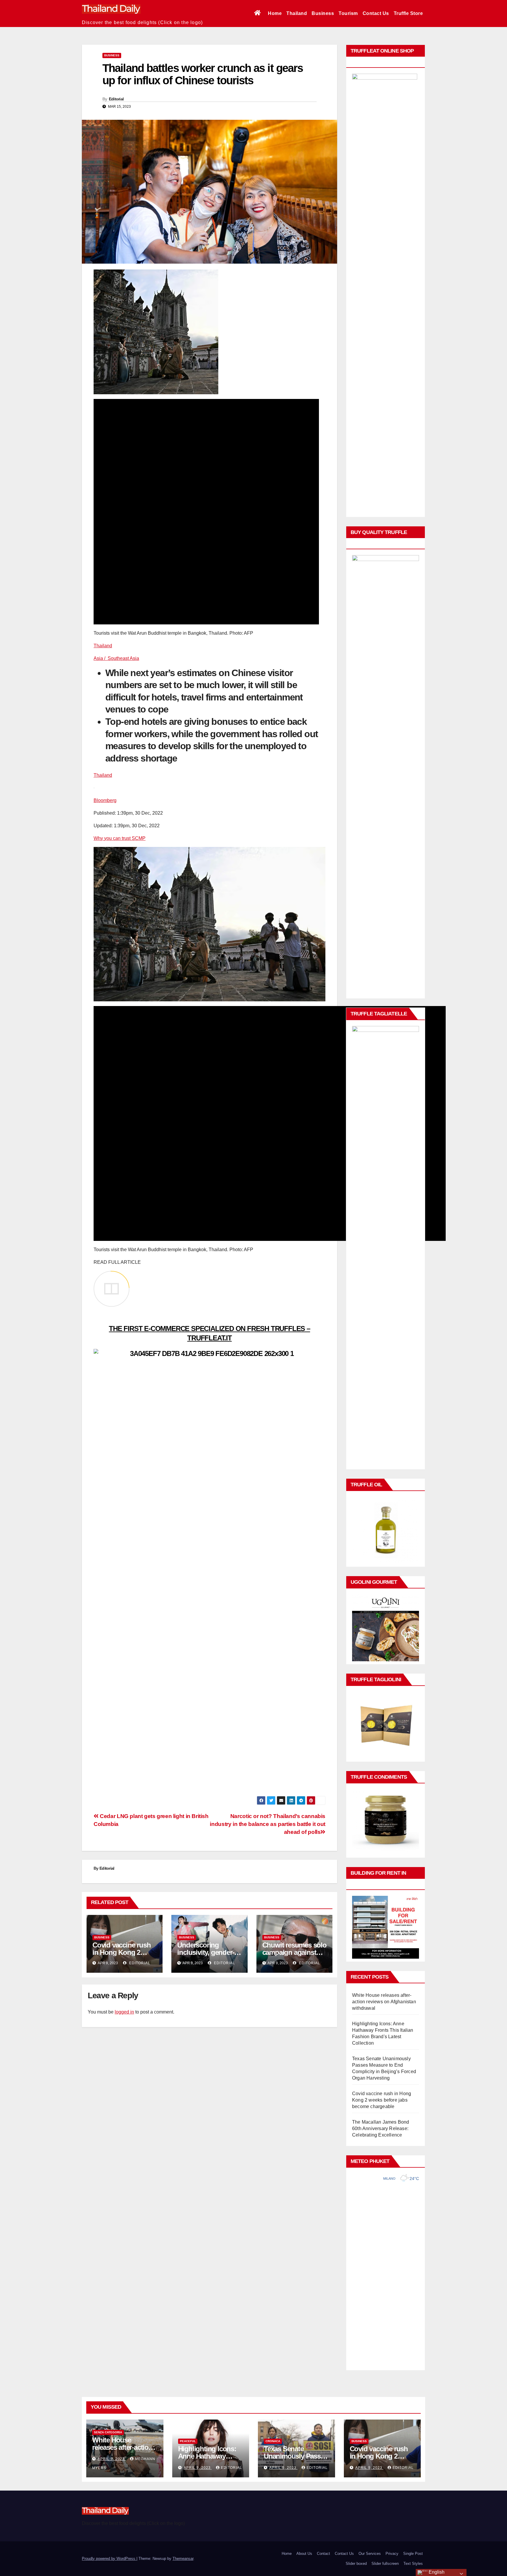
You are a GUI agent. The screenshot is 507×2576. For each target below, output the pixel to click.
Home (275, 13)
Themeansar (183, 2559)
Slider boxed (356, 2564)
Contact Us (376, 13)
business (112, 55)
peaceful (188, 2441)
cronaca (273, 2441)
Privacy (392, 2554)
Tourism (348, 13)
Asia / (101, 658)
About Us (304, 2554)
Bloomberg (105, 800)
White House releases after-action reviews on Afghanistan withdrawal (384, 2002)
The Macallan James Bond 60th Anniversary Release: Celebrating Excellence (381, 2128)
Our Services (370, 2554)
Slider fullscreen (385, 2564)
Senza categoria (108, 2432)
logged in (124, 2012)
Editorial (116, 99)
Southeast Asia (123, 658)
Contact (323, 2554)
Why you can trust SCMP (120, 838)
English (436, 2572)
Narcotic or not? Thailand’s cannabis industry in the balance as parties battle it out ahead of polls (268, 1824)
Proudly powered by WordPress (109, 2559)
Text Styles (413, 2564)
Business (323, 13)
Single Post (413, 2554)
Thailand (297, 13)
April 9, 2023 (112, 2459)
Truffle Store (408, 13)
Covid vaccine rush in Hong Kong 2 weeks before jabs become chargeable (382, 2100)
